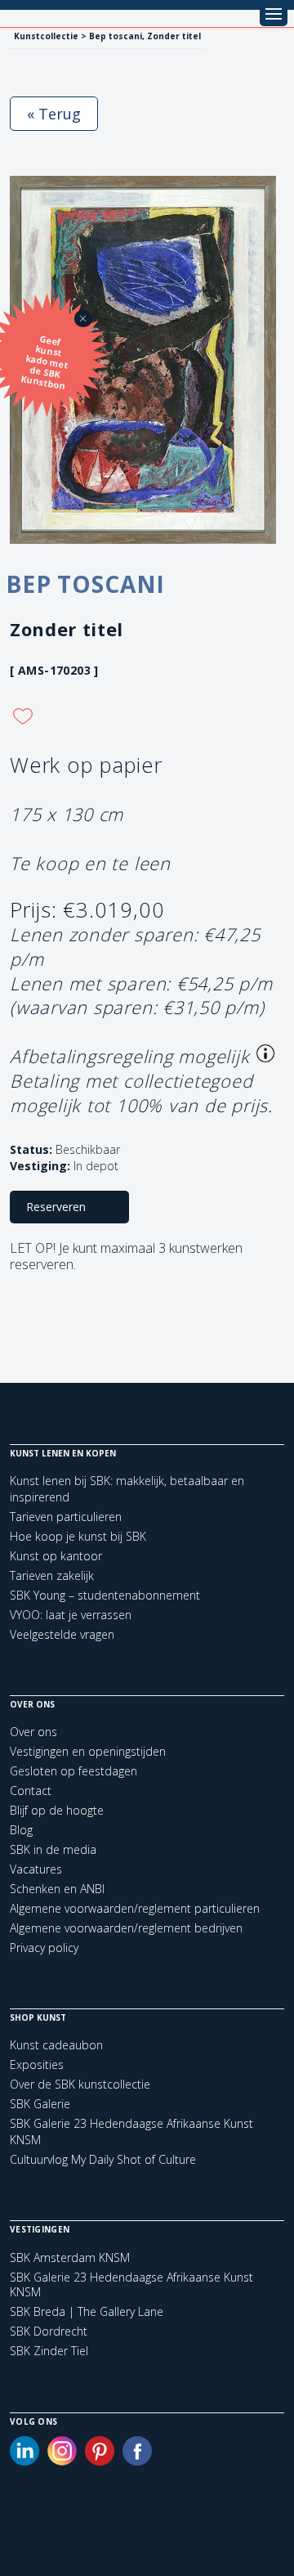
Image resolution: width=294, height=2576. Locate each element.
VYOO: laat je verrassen (71, 1615)
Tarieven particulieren (66, 1517)
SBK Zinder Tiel (49, 2351)
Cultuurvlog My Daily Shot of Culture (103, 2159)
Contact (31, 1791)
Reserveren (56, 1207)
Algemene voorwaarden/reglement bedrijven (126, 1928)
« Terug (54, 114)
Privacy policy (44, 1948)
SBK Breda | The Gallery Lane (87, 2312)
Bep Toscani (85, 584)
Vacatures (36, 1869)
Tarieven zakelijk (52, 1575)
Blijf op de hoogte (57, 1810)
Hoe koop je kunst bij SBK (78, 1536)
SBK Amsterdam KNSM (70, 2258)
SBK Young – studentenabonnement (105, 1595)
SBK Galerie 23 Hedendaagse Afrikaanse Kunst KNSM (131, 2285)
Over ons (33, 1732)
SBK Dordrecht (49, 2331)
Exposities (37, 2064)
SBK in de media (53, 1849)
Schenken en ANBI (57, 1889)
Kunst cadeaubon (56, 2045)
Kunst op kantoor (56, 1556)
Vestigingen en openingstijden (88, 1751)
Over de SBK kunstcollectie (80, 2084)
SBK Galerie (40, 2104)
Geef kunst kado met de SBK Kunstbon (45, 362)
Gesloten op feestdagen (73, 1771)
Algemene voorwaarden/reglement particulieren (135, 1908)
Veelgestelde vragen (62, 1634)
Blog (21, 1830)
